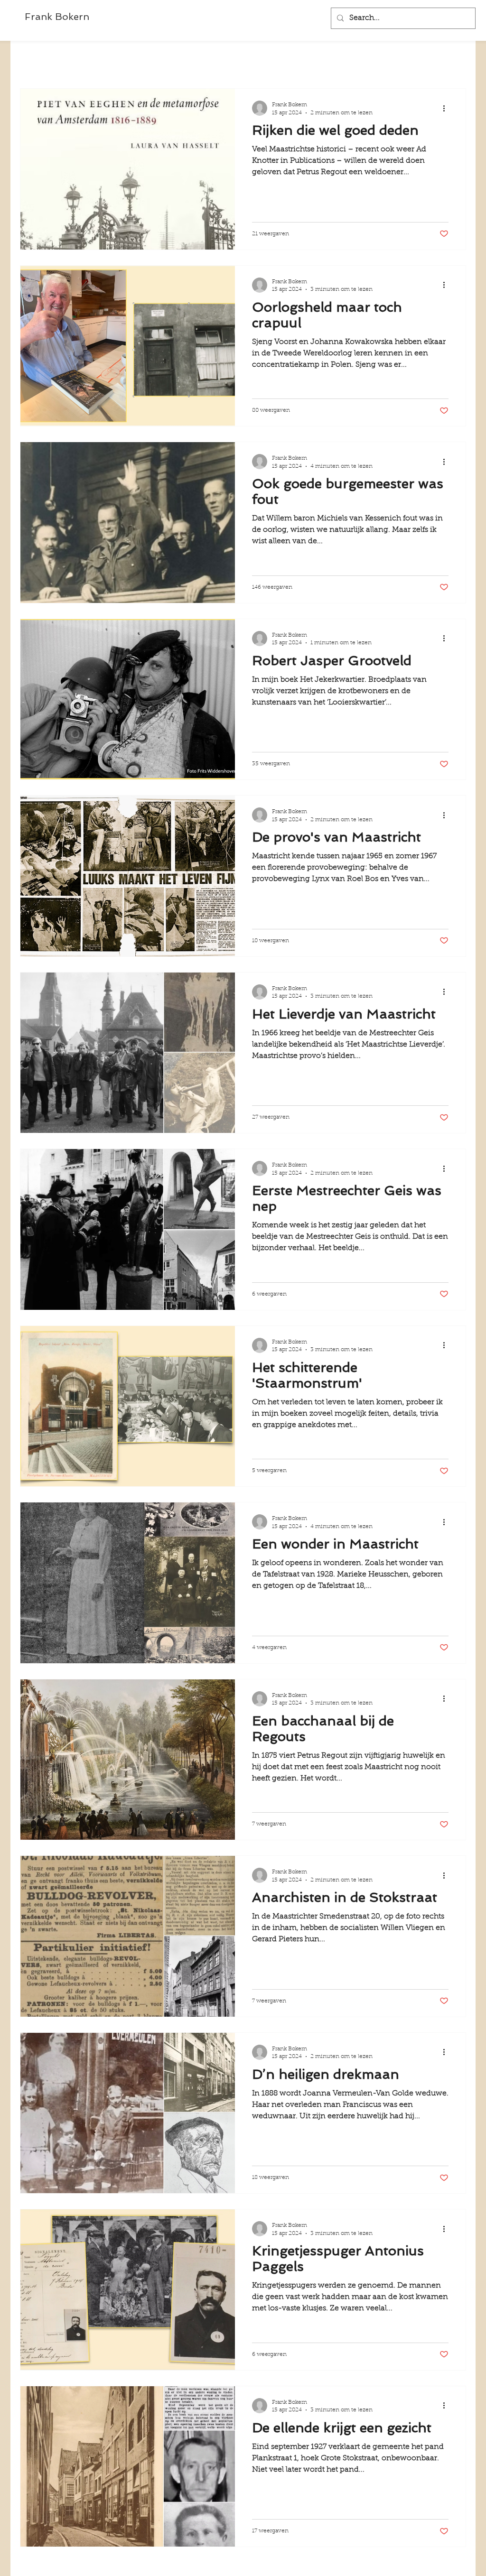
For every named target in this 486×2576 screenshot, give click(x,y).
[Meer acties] (447, 108)
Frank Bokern (57, 17)
